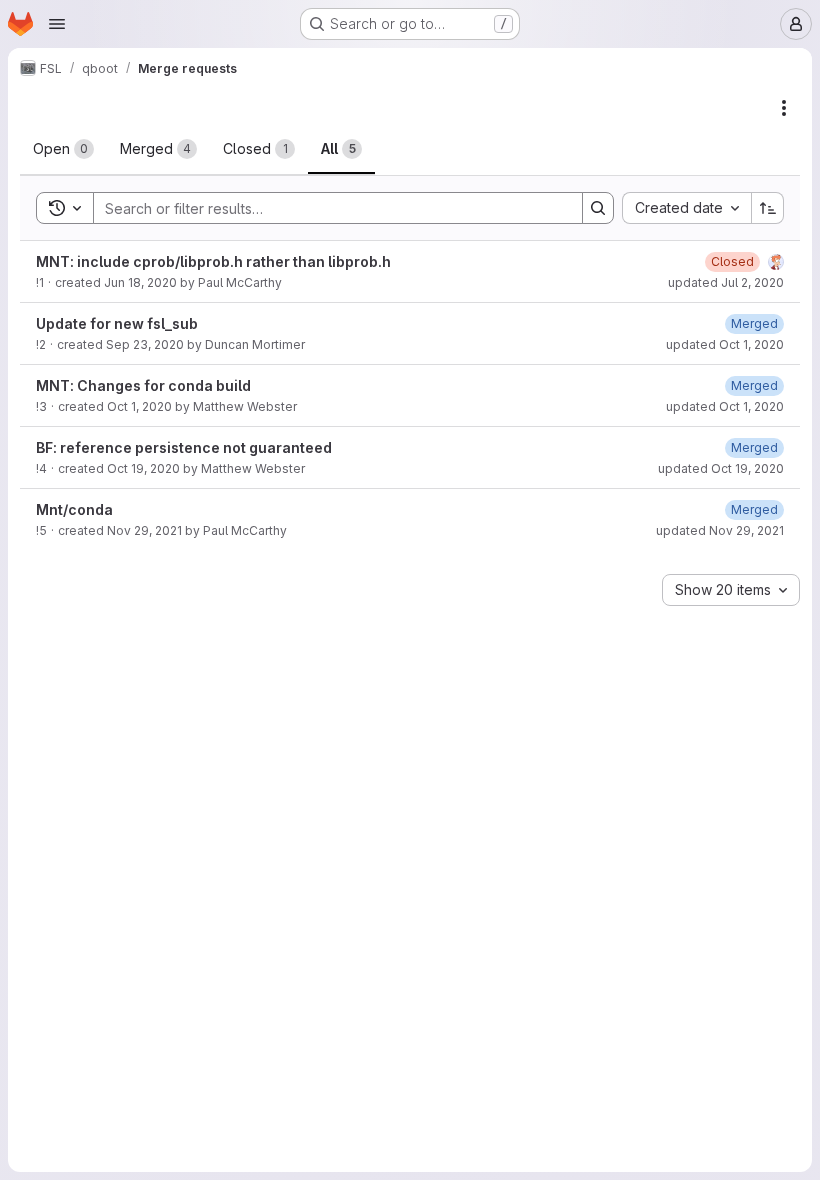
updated (726, 282)
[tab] (63, 149)
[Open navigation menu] (57, 24)
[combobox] (686, 208)
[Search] (598, 208)
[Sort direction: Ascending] (768, 208)
